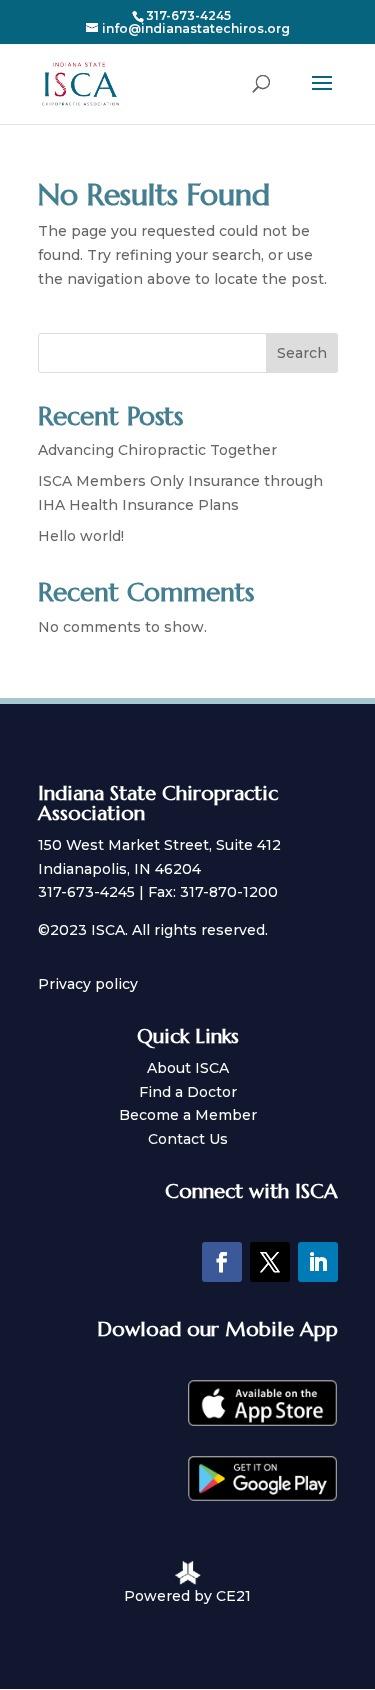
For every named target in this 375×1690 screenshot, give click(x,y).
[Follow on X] (270, 1262)
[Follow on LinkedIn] (318, 1262)
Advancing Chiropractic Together (157, 450)
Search (302, 353)
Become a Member (188, 1115)
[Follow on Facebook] (222, 1262)
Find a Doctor (188, 1092)
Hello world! (81, 536)
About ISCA (188, 1068)
